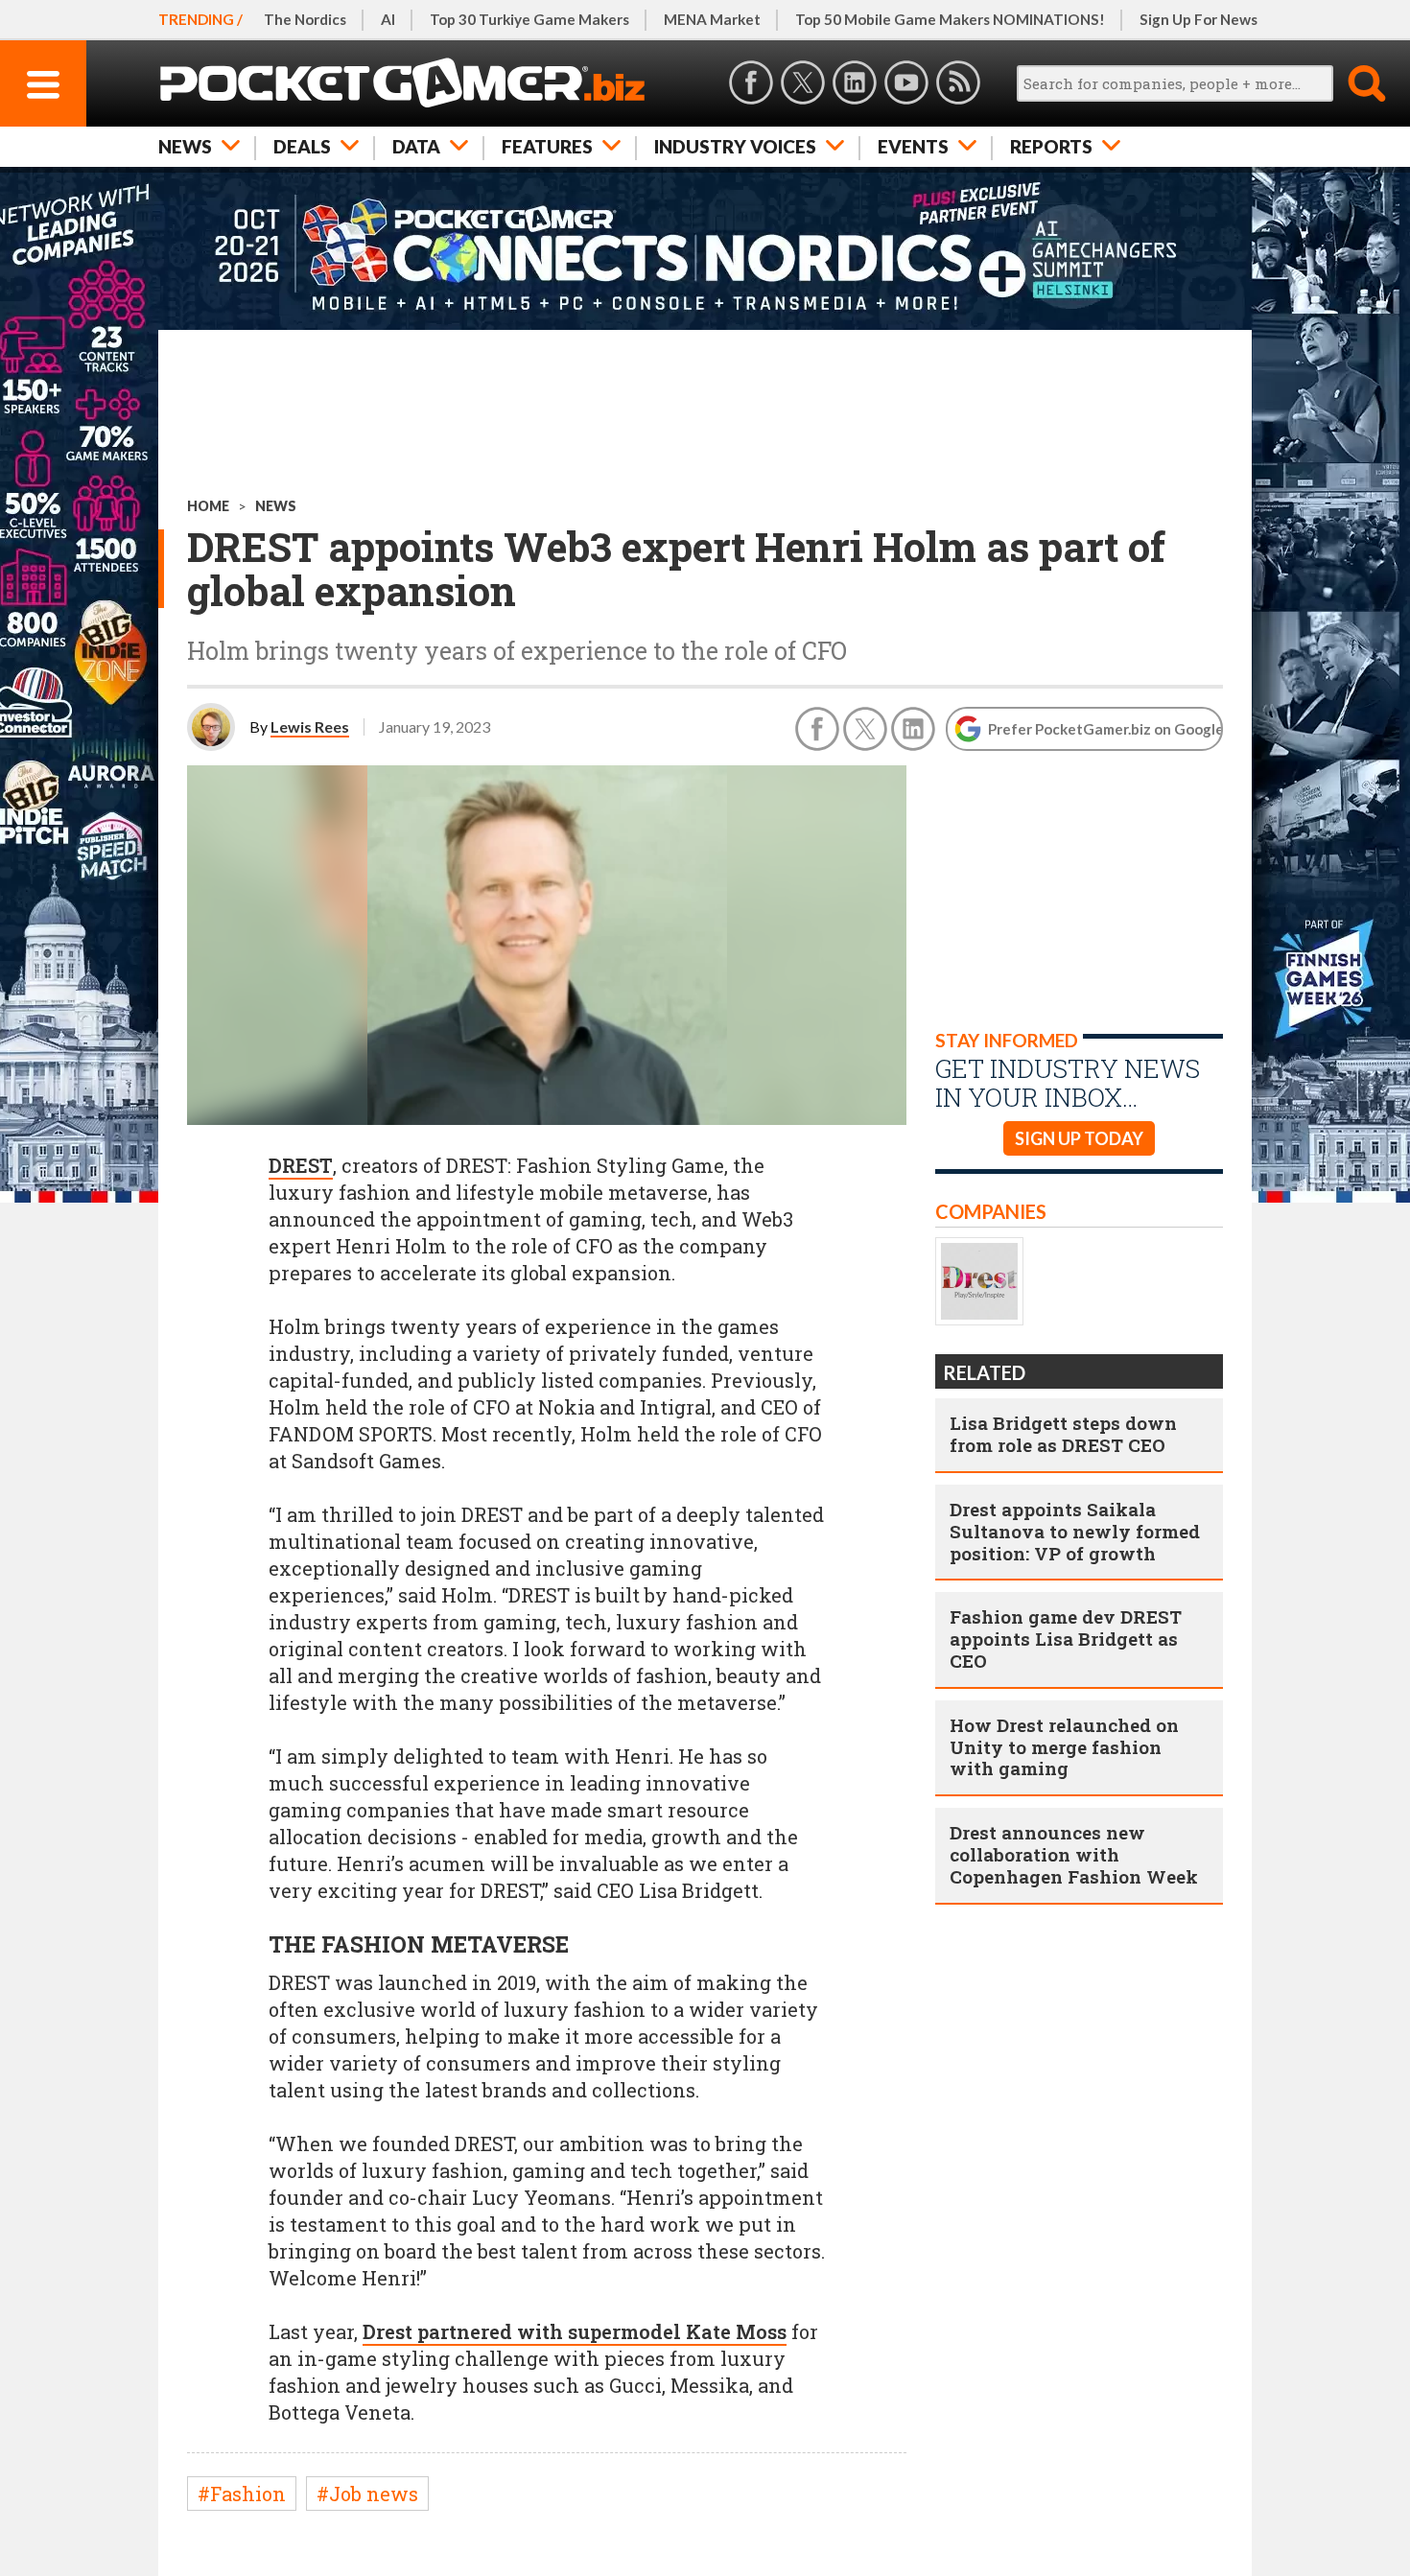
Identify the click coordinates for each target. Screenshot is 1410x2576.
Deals (302, 146)
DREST (301, 1165)
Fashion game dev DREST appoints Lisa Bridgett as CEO (1066, 1639)
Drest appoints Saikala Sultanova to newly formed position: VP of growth (1075, 1531)
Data (416, 146)
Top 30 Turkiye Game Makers (529, 19)
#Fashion (242, 2494)
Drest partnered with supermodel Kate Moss (575, 2331)
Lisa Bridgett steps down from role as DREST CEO (1063, 1434)
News (185, 146)
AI (388, 19)
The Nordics (305, 19)
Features (547, 146)
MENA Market (712, 19)
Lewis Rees (310, 726)
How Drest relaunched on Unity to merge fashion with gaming (1064, 1747)
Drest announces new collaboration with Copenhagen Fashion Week (1074, 1854)
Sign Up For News (1198, 19)
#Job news (367, 2494)
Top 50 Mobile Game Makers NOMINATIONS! (950, 19)
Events (913, 146)
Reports (1051, 146)
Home (208, 506)
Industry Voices (735, 146)
